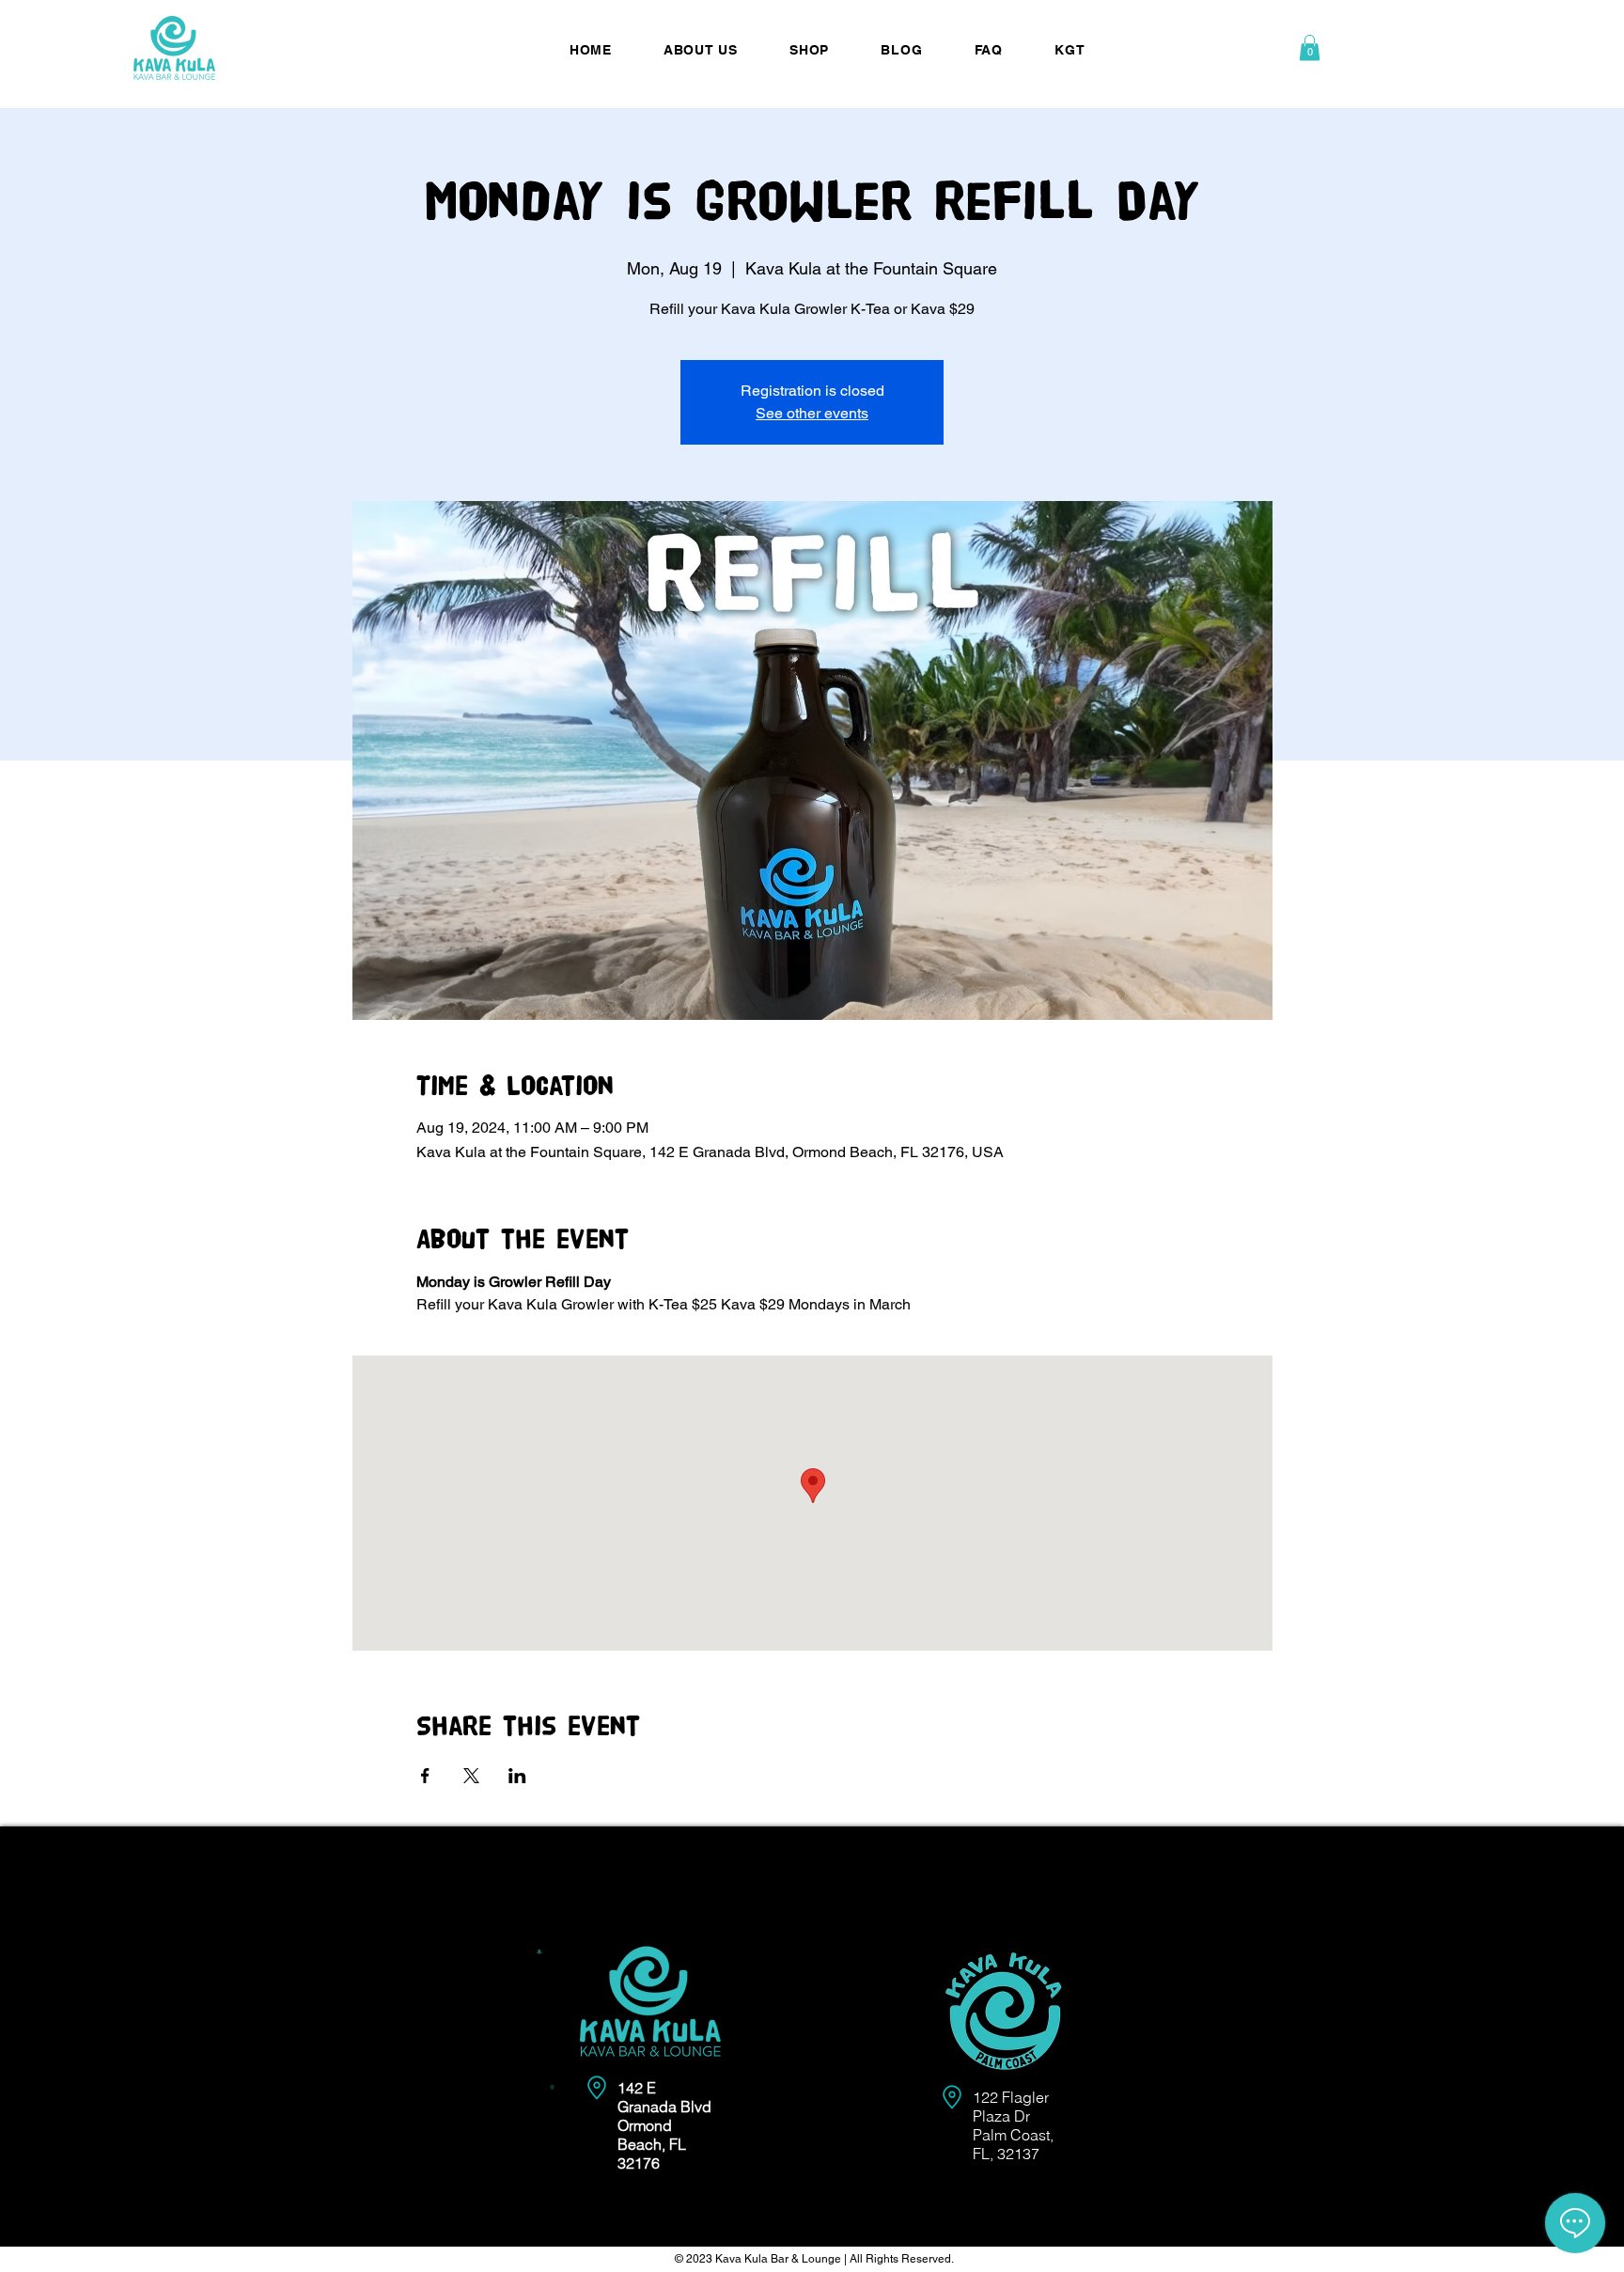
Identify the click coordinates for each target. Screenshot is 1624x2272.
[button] (1310, 47)
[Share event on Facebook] (425, 1776)
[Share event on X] (471, 1776)
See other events (812, 413)
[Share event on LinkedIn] (517, 1776)
